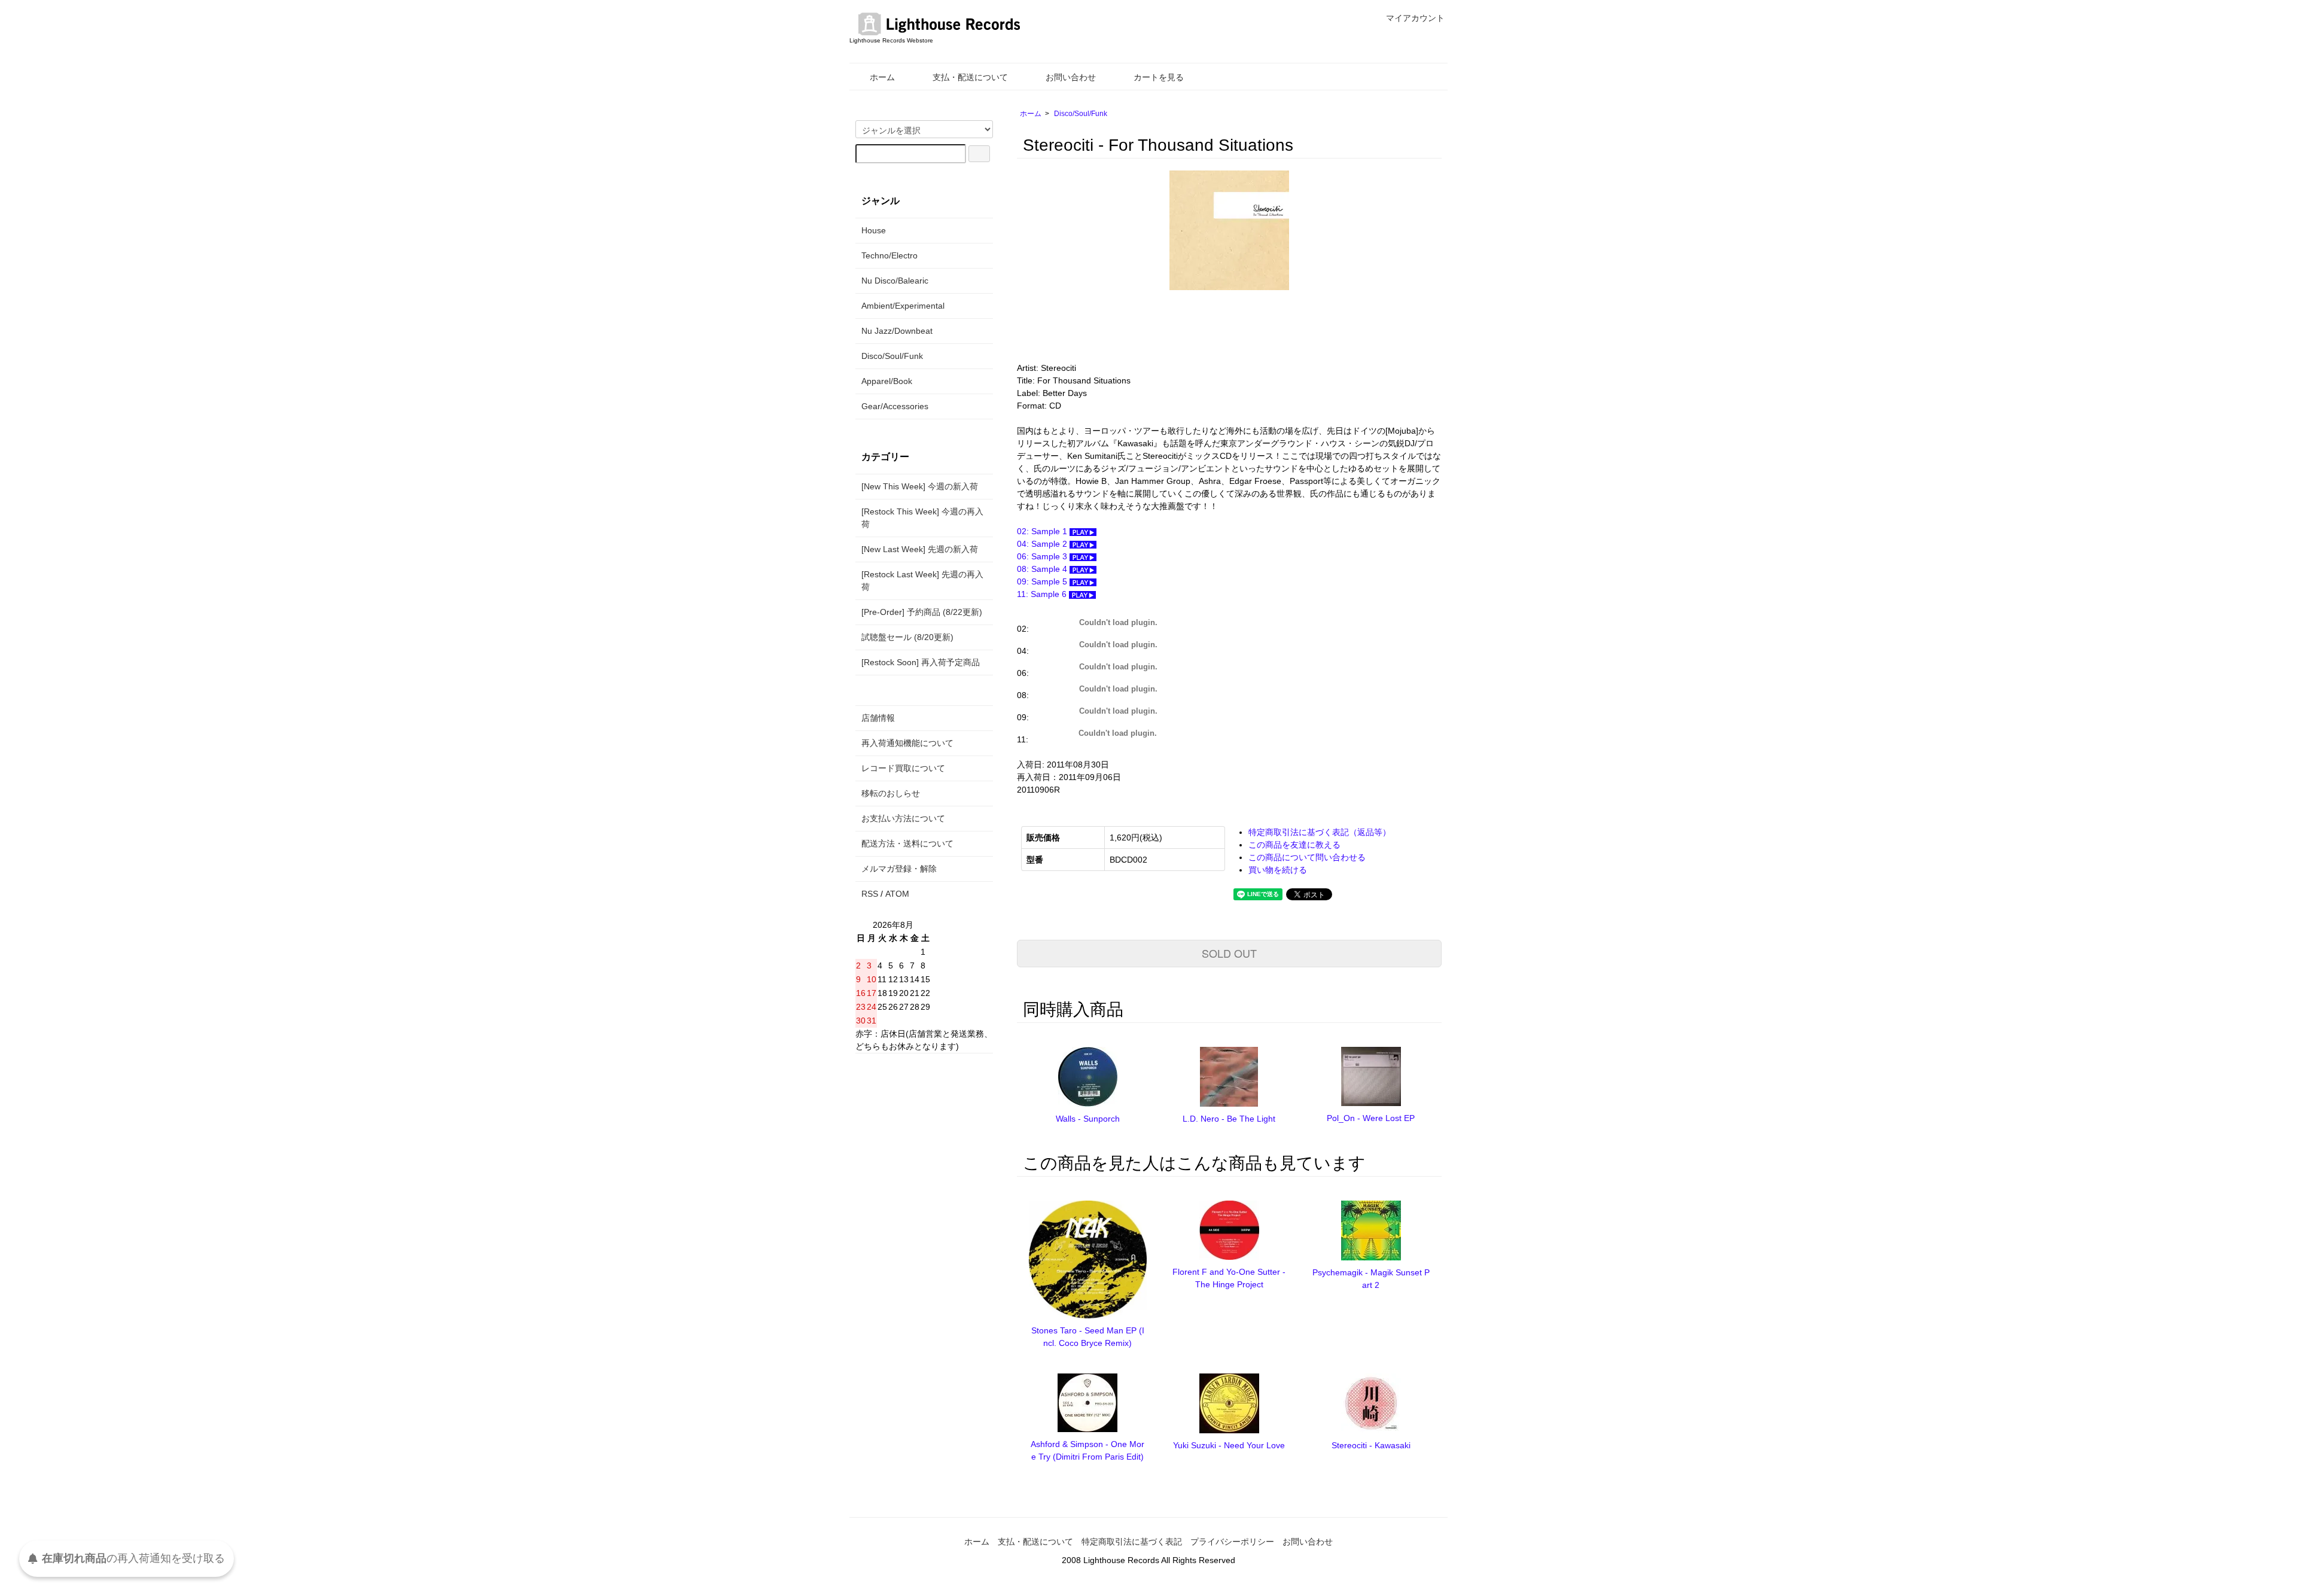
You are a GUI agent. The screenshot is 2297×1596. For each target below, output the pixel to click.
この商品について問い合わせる (1307, 857)
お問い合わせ (1071, 77)
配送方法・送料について (907, 843)
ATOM (897, 894)
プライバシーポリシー (1232, 1542)
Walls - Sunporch (1088, 1119)
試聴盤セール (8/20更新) (907, 637)
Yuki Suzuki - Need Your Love (1229, 1445)
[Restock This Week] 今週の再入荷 (922, 518)
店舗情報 (878, 718)
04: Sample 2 (1043, 544)
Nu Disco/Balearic (895, 281)
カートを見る (1159, 77)
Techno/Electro (889, 255)
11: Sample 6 (1043, 594)
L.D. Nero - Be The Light (1229, 1119)
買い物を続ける (1278, 870)
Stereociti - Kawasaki (1371, 1445)
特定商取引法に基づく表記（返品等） (1320, 832)
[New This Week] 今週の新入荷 (920, 486)
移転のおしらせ (891, 793)
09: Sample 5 (1043, 581)
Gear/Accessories (895, 406)
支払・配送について (970, 77)
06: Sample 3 (1043, 556)
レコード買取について (903, 768)
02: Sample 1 (1043, 531)
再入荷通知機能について (907, 743)
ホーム (882, 77)
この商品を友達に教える (1294, 845)
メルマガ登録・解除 (899, 869)
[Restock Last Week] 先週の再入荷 (922, 581)
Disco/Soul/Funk (1081, 114)
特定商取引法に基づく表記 (1132, 1542)
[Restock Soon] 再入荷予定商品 (921, 662)
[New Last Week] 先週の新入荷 (920, 549)
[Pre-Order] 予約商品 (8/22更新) (922, 612)
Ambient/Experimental (903, 306)
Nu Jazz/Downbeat (897, 331)
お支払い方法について (903, 818)
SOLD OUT (1229, 953)
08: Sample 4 (1043, 569)
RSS (870, 894)
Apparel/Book (887, 381)
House (874, 230)
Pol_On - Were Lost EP (1371, 1118)
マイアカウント (1415, 18)
